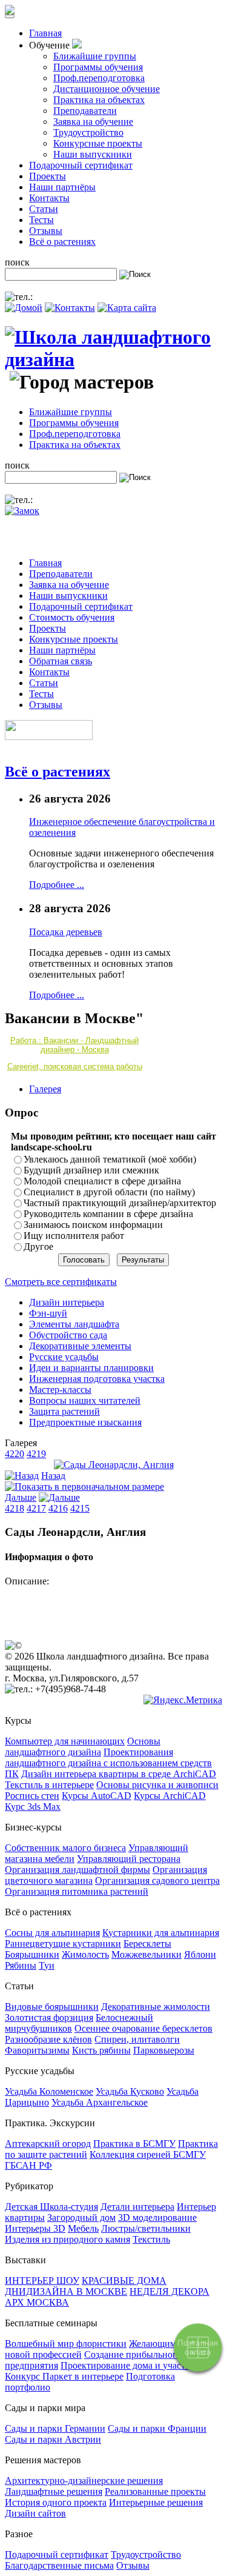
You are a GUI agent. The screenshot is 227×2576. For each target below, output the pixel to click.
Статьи (44, 209)
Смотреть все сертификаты (61, 1282)
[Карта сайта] (127, 308)
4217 (36, 1508)
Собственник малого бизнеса (65, 1848)
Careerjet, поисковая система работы (75, 1066)
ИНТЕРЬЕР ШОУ (42, 2281)
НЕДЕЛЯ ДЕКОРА (169, 2291)
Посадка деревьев (66, 932)
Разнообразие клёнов (48, 2039)
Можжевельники (146, 1954)
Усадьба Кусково (130, 2091)
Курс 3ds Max (33, 1807)
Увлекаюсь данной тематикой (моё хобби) (110, 1159)
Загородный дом (81, 2217)
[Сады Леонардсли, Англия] (114, 1465)
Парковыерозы (164, 2050)
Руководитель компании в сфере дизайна (108, 1214)
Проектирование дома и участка (127, 2365)
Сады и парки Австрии (53, 2439)
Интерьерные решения (156, 2502)
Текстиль (151, 2239)
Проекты (48, 176)
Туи (47, 1965)
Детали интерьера (137, 2207)
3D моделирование (157, 2217)
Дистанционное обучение (107, 89)
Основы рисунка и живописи (157, 1785)
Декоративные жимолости (156, 2007)
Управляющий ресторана (129, 1859)
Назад (53, 1476)
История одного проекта (56, 2502)
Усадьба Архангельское (100, 2102)
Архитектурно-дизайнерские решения (84, 2481)
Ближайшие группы (95, 56)
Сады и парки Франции (157, 2428)
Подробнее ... (57, 885)
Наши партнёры (62, 187)
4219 (36, 1454)
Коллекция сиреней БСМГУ (148, 2154)
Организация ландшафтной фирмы (77, 1870)
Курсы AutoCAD (97, 1796)
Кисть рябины (101, 2050)
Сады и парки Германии (55, 2428)
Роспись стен (32, 1796)
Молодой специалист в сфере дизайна (102, 1181)
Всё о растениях (62, 242)
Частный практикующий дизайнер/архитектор (120, 1203)
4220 (15, 1454)
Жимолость (85, 1954)
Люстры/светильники (146, 2228)
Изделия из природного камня (67, 2239)
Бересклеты (147, 1944)
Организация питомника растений (77, 1891)
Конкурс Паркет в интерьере (64, 2376)
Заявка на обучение (93, 122)
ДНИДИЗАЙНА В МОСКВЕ (66, 2291)
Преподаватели (85, 111)
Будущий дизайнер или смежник (91, 1170)
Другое (38, 1246)
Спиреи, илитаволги (137, 2039)
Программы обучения (98, 67)
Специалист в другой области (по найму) (109, 1192)
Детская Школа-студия (51, 2207)
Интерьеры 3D (35, 2228)
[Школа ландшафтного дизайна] (113, 359)
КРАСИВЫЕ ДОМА (124, 2281)
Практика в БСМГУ (134, 2144)
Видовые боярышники (52, 2007)
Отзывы (46, 231)
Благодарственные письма (59, 2565)
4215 (80, 1508)
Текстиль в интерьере (49, 1785)
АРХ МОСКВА (37, 2302)
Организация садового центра (157, 1880)
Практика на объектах (99, 100)
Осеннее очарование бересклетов (143, 2028)
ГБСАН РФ (28, 2165)
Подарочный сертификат (81, 165)
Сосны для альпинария (52, 1933)
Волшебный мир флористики (66, 2344)
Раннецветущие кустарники (63, 1944)
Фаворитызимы (37, 2050)
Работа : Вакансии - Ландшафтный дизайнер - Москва (74, 1045)
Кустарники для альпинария (161, 1933)
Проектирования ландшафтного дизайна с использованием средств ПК (108, 1763)
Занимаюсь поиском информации (93, 1225)
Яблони (200, 1954)
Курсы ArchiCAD (170, 1796)
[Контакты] (70, 308)
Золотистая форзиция (49, 2017)
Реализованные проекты (155, 2491)
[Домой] (24, 308)
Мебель (83, 2228)
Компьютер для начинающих (65, 1741)
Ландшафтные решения (54, 2491)
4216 (58, 1508)
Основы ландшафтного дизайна (83, 1747)
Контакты (49, 198)
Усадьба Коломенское (49, 2091)
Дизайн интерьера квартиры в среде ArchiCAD (119, 1774)
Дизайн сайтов (35, 2513)
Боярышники (32, 1954)
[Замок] (22, 511)
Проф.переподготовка (99, 78)
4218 (15, 1508)
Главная (45, 33)
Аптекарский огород (48, 2144)
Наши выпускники (93, 154)
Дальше (21, 1497)
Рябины (21, 1965)
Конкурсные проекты (98, 143)
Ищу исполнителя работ (74, 1236)
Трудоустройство (88, 132)
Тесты (41, 220)
